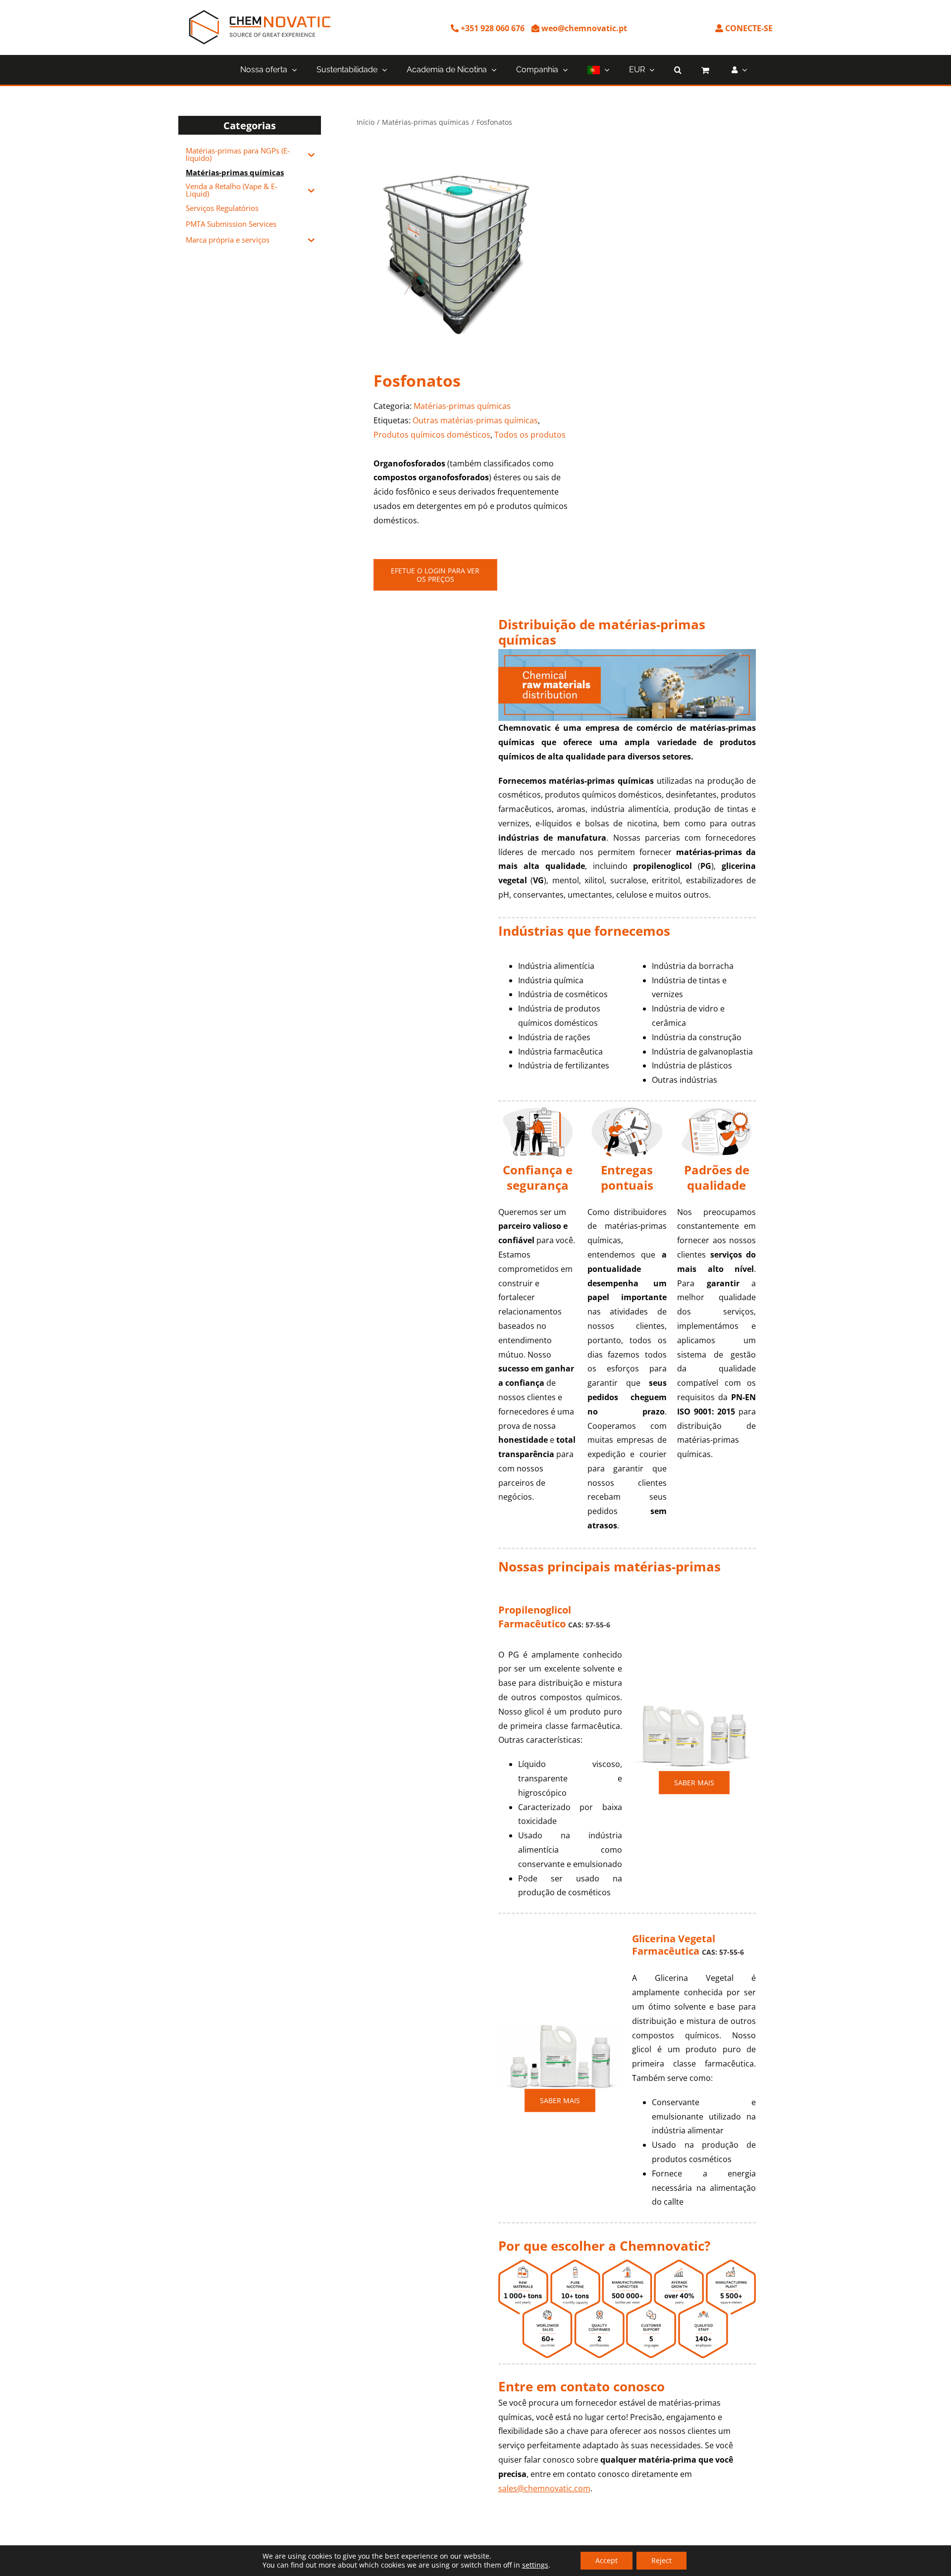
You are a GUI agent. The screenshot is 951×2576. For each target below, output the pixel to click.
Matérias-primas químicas (462, 406)
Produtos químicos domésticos (432, 435)
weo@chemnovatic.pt (583, 28)
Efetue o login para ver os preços (435, 575)
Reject (661, 2560)
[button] (678, 70)
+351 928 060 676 (492, 28)
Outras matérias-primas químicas (475, 420)
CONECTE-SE (748, 28)
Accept (607, 2560)
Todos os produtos (530, 435)
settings (535, 2565)
